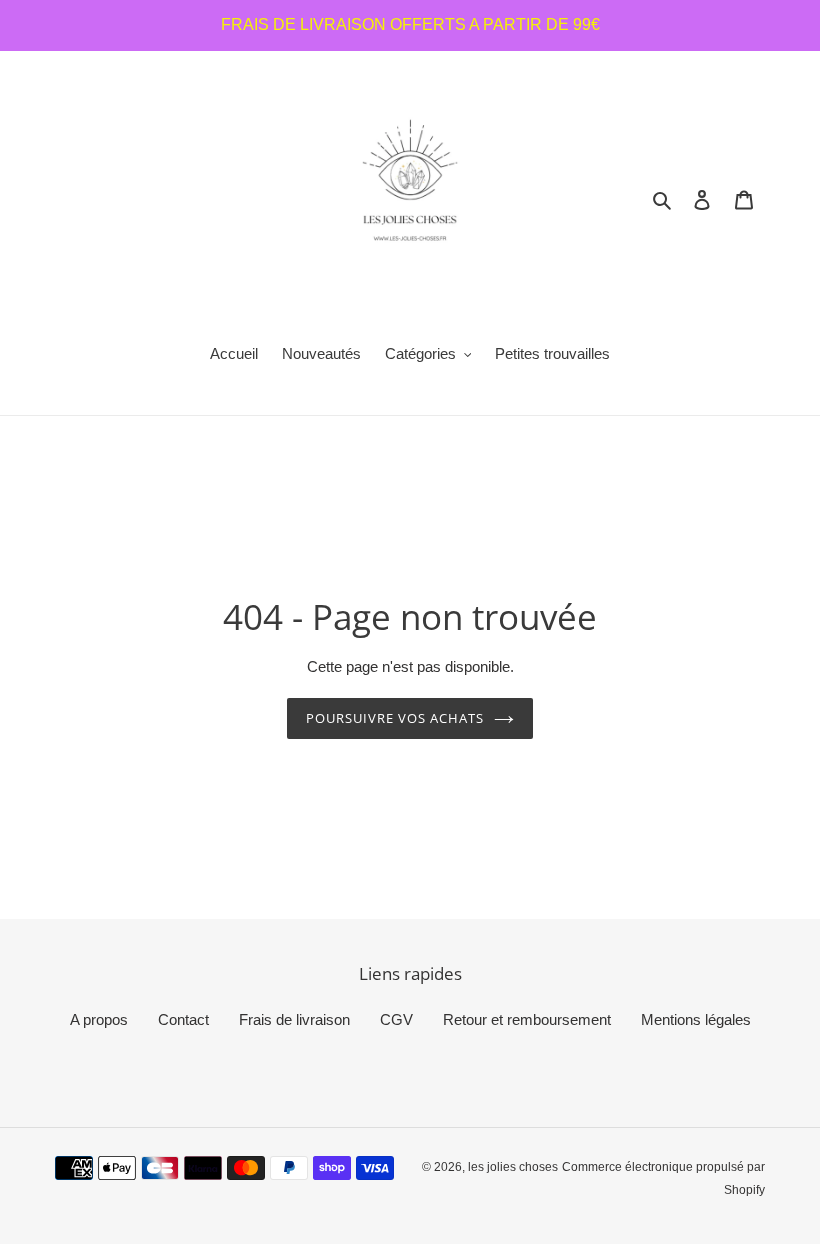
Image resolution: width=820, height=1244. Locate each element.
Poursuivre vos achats (395, 718)
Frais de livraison (294, 1019)
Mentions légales (696, 1019)
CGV (396, 1019)
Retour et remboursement (527, 1019)
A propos (99, 1019)
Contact (183, 1019)
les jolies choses (513, 1167)
